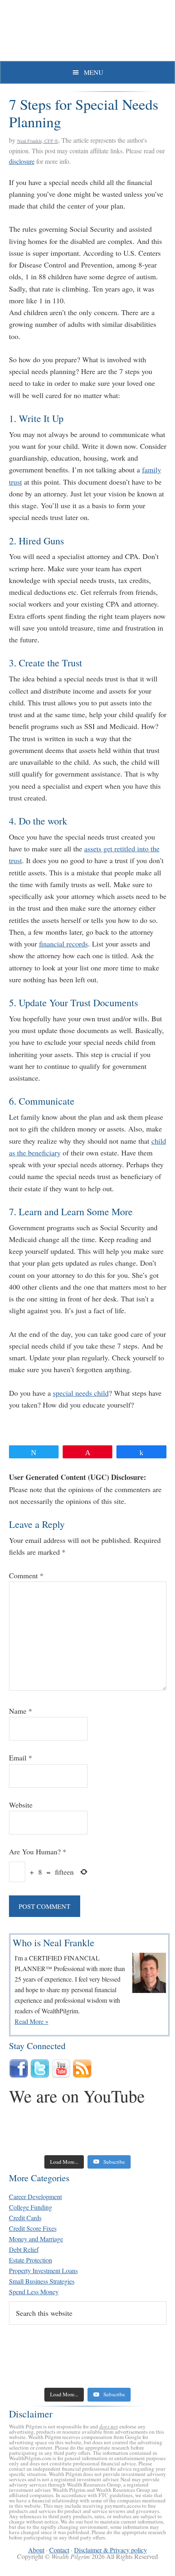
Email (21, 1758)
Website (21, 1805)
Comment (26, 1575)
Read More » (32, 2021)
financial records (63, 944)
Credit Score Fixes (33, 2228)
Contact (59, 2550)
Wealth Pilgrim (87, 33)
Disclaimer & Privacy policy (110, 2550)
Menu (94, 72)
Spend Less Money (34, 2292)
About (36, 2550)
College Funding (31, 2207)
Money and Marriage (36, 2239)
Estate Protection (31, 2260)
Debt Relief (24, 2249)
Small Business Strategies (42, 2281)
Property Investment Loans (43, 2270)
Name (21, 1711)
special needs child (81, 1393)
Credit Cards (25, 2218)
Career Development (35, 2196)
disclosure (22, 161)
